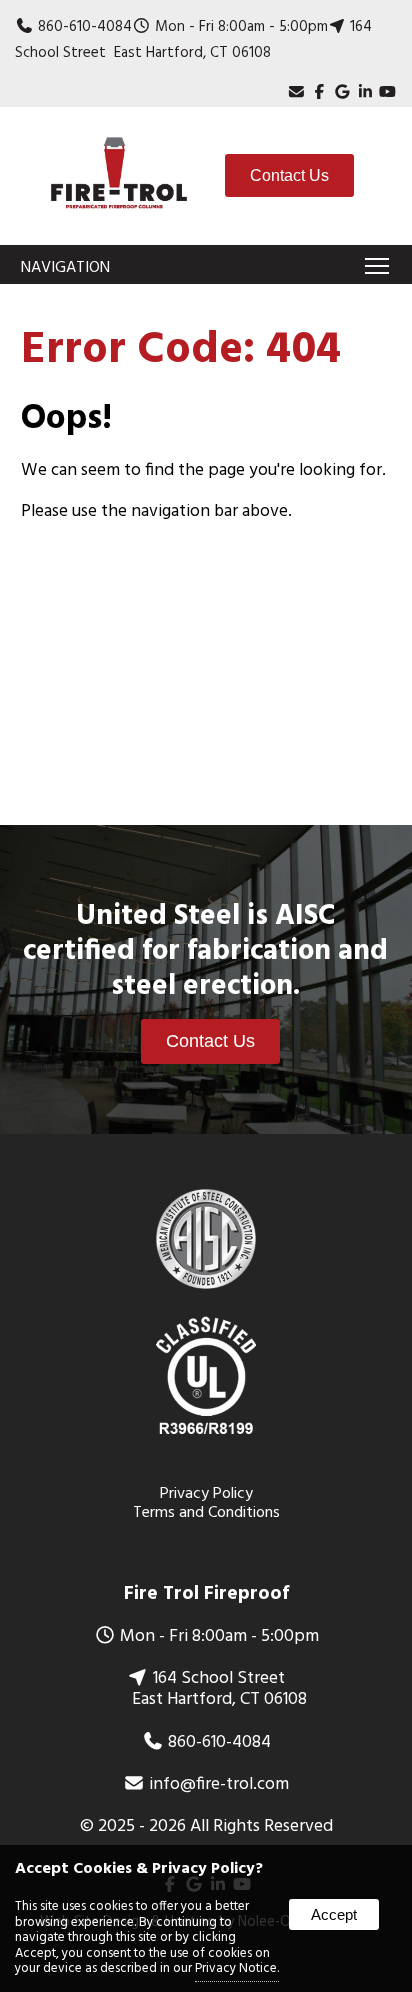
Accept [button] (334, 1914)
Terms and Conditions (206, 1513)
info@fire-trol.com (219, 1785)
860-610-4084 (85, 27)
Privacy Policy (206, 1494)
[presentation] (319, 93)
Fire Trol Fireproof (206, 1594)
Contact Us (289, 175)
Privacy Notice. (237, 1968)
